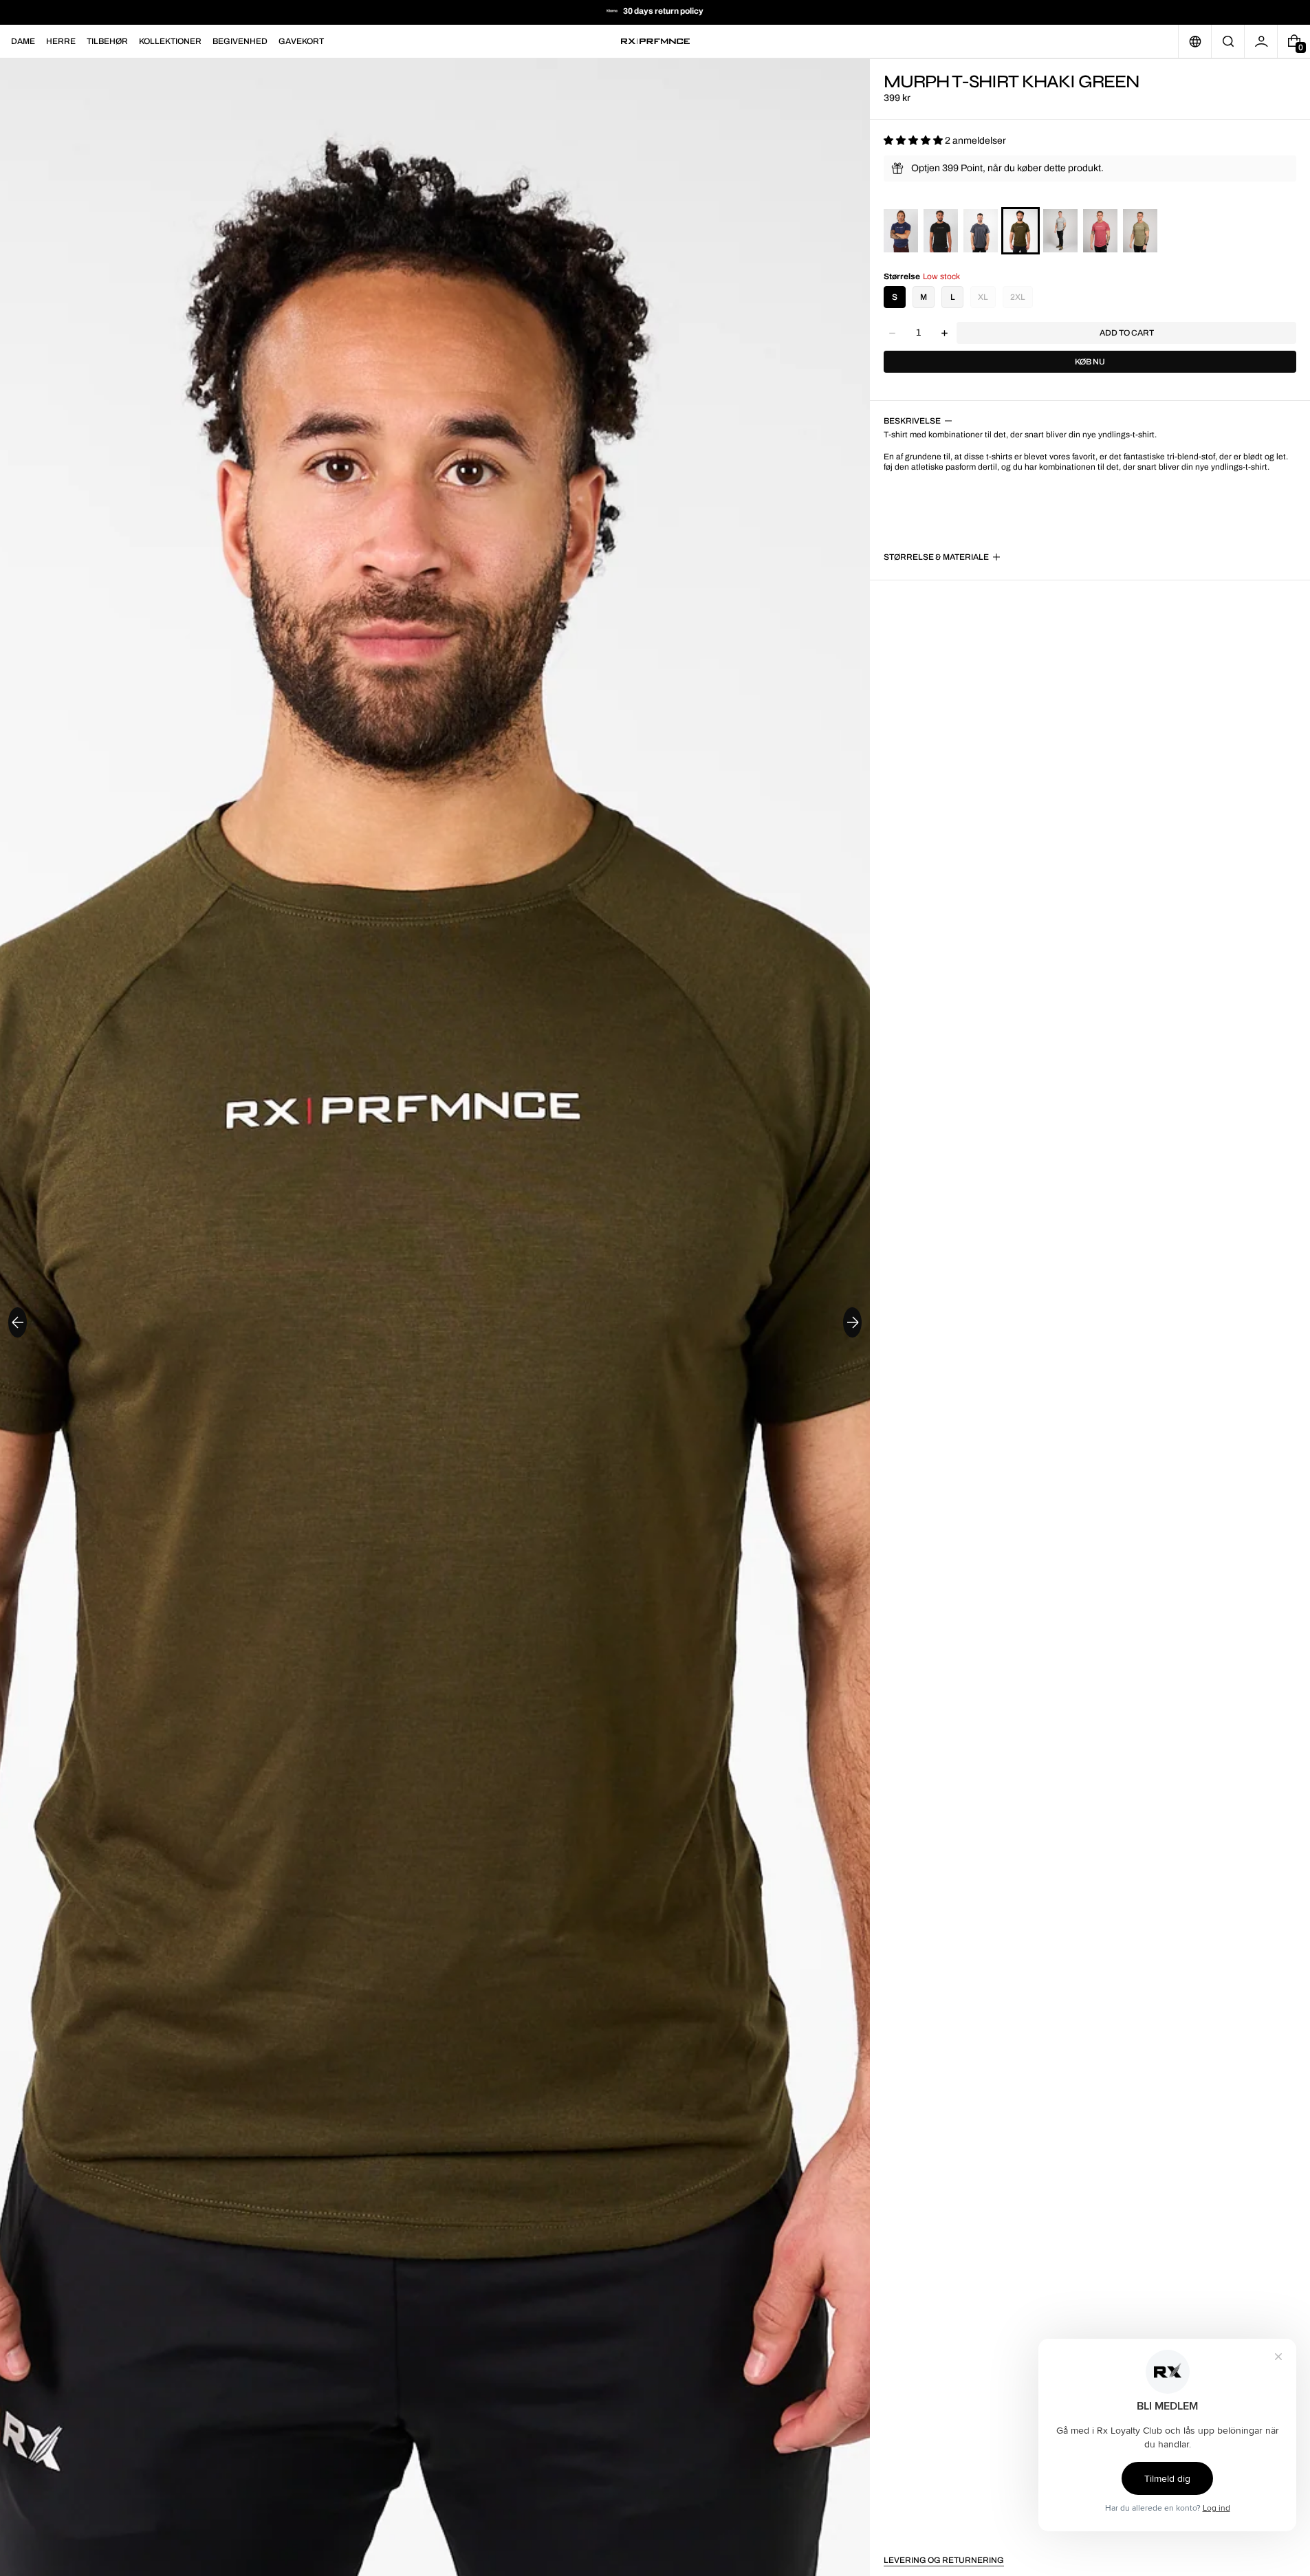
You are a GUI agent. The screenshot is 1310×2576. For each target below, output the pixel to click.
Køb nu (1090, 362)
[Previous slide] (18, 1322)
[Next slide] (852, 1322)
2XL (1018, 297)
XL (983, 297)
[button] (1228, 41)
